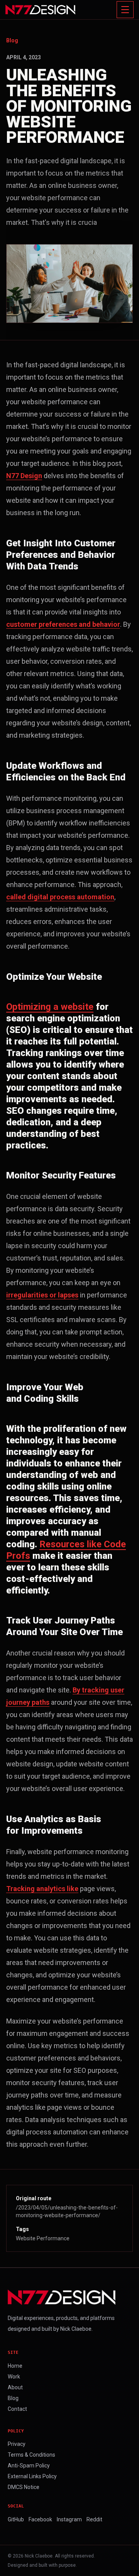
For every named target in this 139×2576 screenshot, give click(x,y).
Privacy (17, 2444)
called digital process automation (60, 897)
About (15, 2387)
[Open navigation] (125, 10)
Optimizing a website (50, 1007)
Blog (12, 40)
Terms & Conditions (31, 2455)
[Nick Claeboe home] (40, 10)
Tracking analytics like (42, 1889)
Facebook (40, 2519)
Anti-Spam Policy (29, 2466)
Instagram (69, 2519)
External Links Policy (32, 2476)
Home (15, 2366)
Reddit (94, 2519)
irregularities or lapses (42, 1295)
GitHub (16, 2519)
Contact (17, 2409)
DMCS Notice (24, 2487)
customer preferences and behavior (63, 624)
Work (14, 2377)
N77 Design (24, 476)
